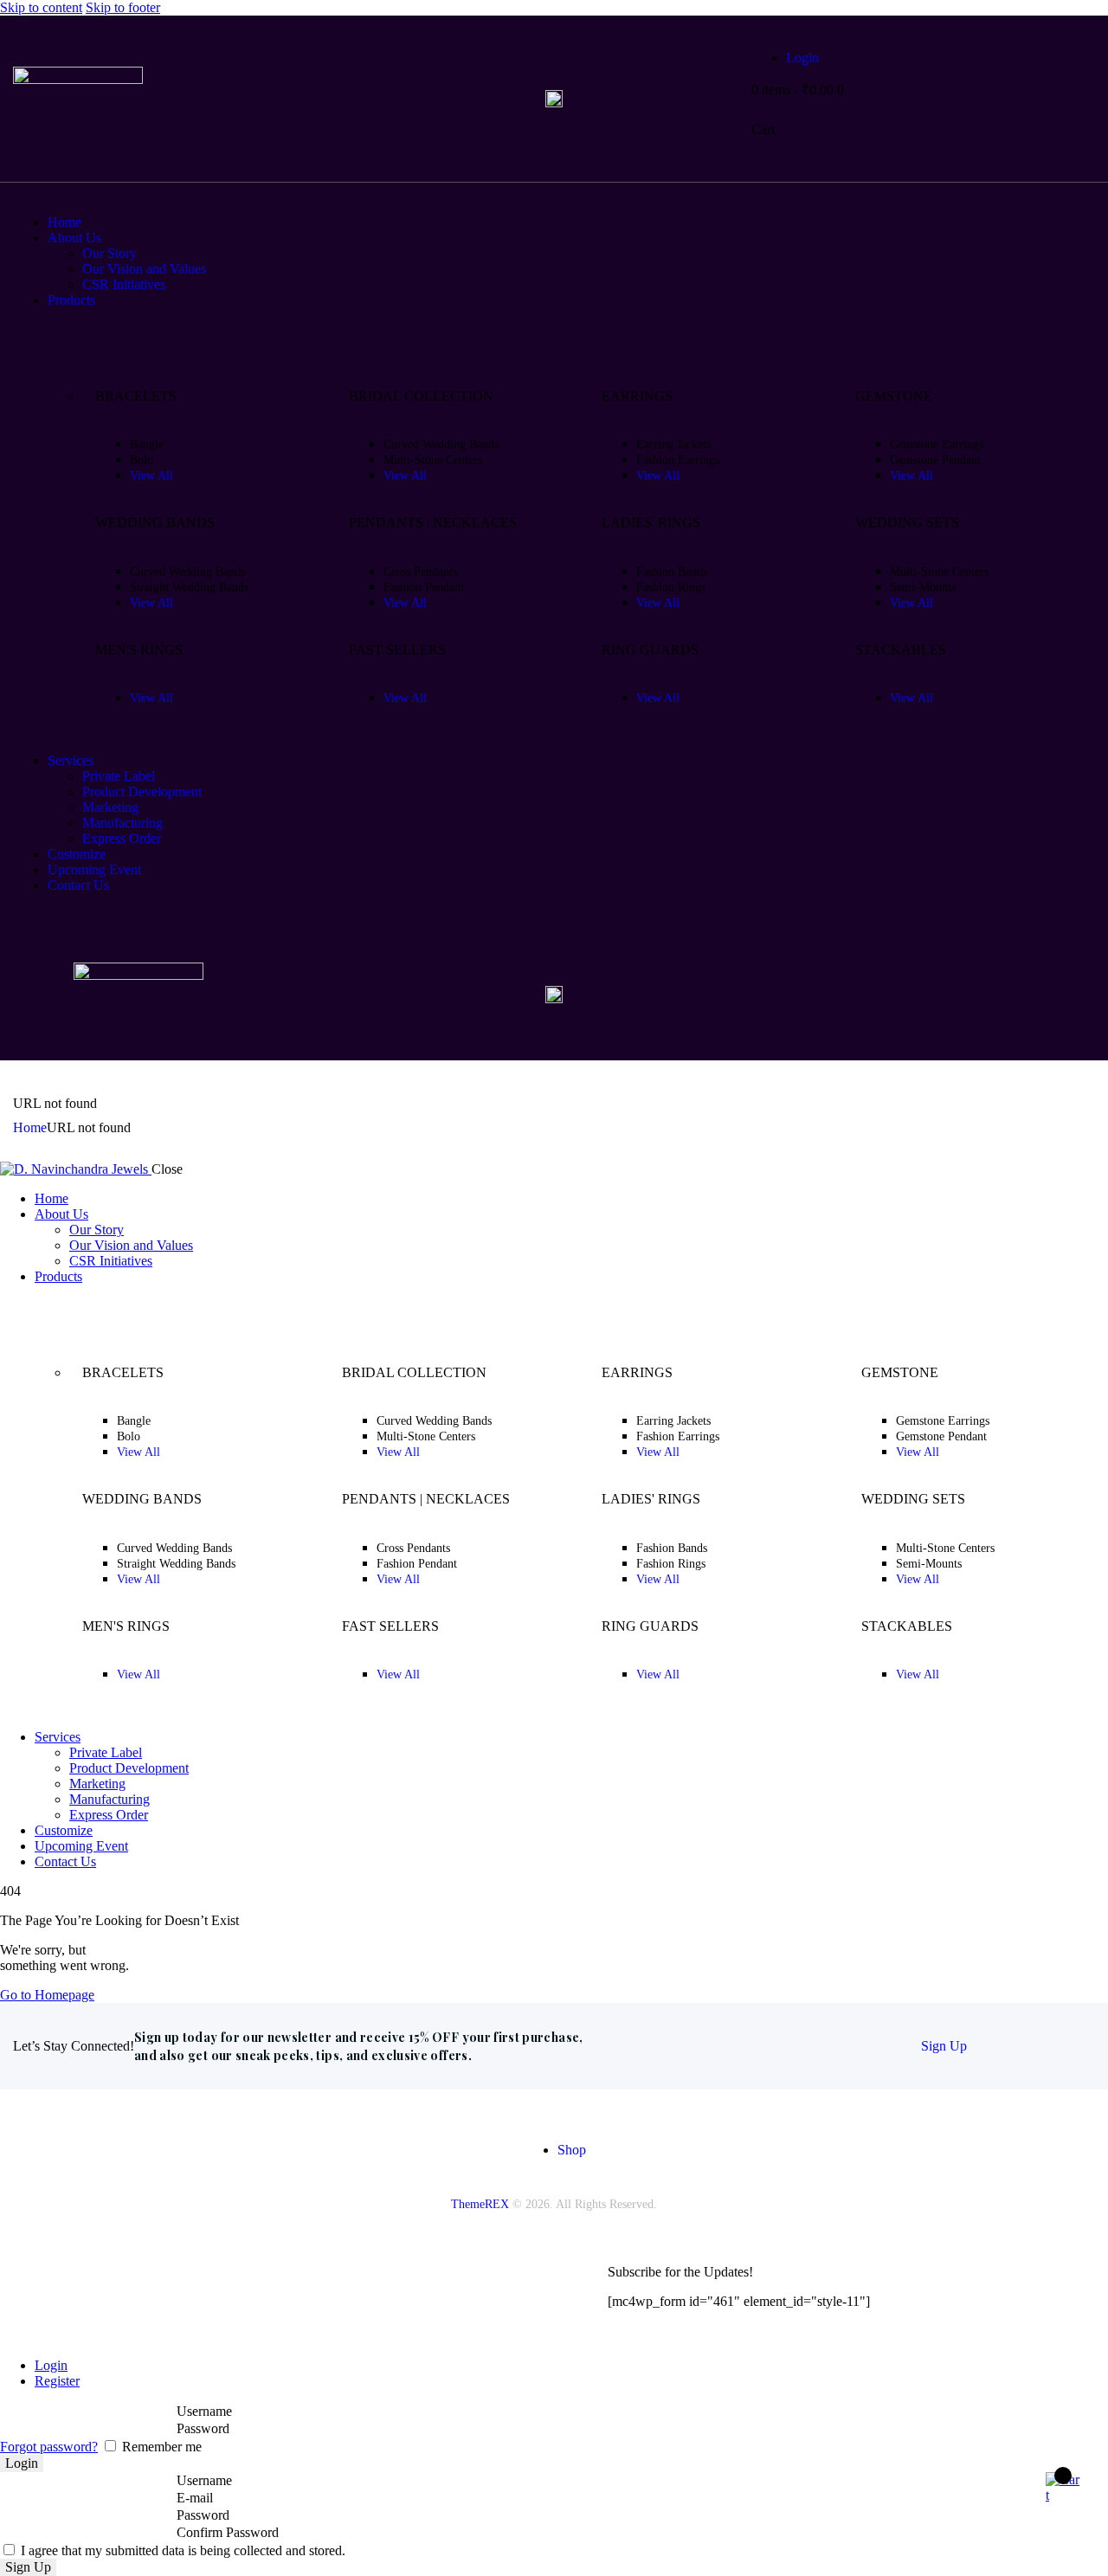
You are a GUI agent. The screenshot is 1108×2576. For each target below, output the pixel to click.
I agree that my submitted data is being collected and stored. (181, 2550)
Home (30, 1127)
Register (57, 2381)
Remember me (160, 2447)
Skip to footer (123, 7)
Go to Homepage (47, 1995)
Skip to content (41, 7)
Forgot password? (49, 2447)
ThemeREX (480, 2204)
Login (51, 2365)
